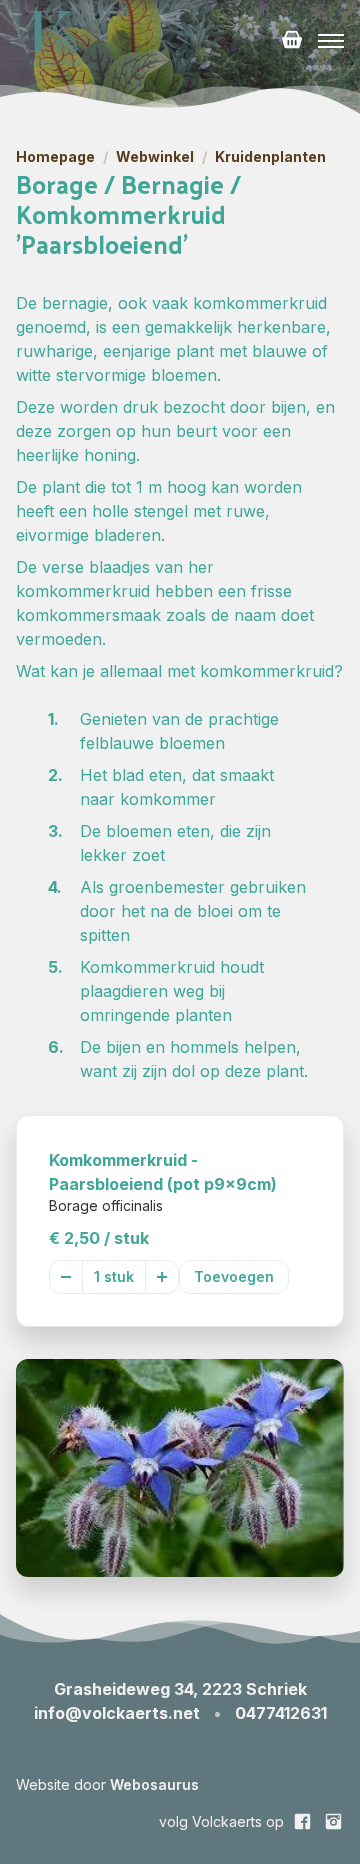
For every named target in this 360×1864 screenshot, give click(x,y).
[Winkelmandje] (292, 41)
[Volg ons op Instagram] (333, 1821)
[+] (162, 1277)
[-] (66, 1277)
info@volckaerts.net (117, 1713)
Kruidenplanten (270, 157)
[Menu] (331, 41)
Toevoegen (234, 1276)
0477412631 (281, 1713)
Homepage (55, 157)
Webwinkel (155, 157)
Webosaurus (154, 1784)
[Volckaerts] (56, 41)
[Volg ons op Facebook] (302, 1821)
